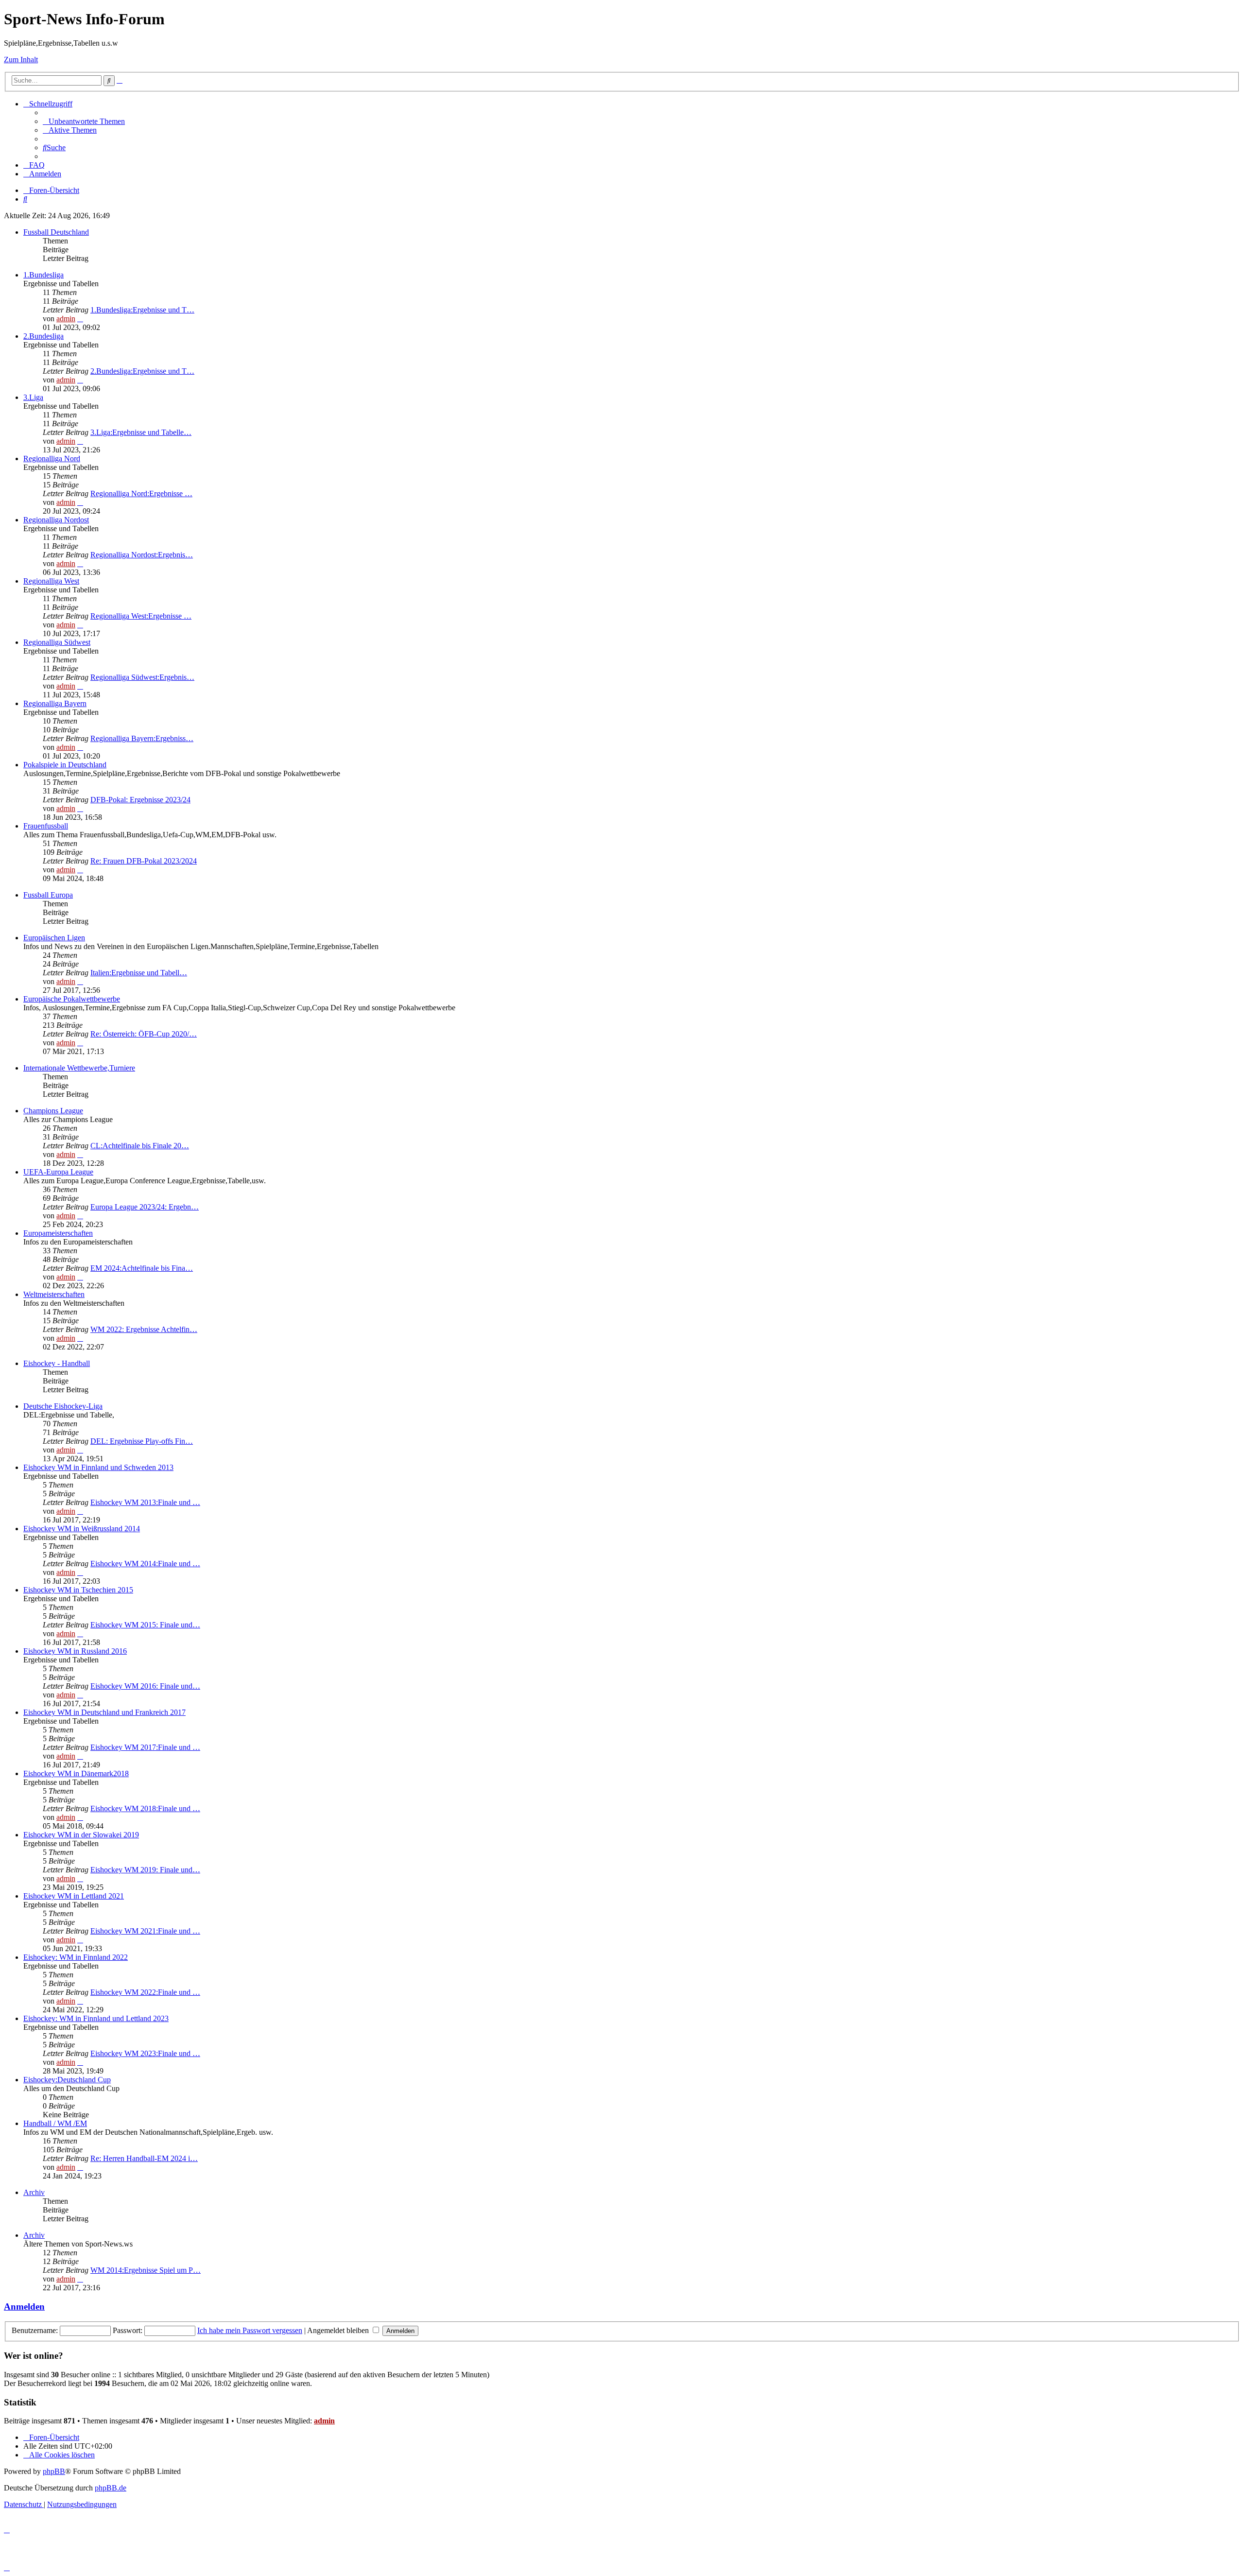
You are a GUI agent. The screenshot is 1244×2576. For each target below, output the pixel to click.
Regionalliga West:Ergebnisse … (141, 616)
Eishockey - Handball (57, 1363)
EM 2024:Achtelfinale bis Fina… (142, 1268)
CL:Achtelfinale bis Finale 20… (140, 1146)
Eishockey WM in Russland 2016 (75, 1651)
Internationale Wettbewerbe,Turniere (79, 1068)
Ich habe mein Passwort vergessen (250, 2330)
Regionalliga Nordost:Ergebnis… (142, 555)
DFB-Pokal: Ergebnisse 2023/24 (140, 800)
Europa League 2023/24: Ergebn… (145, 1207)
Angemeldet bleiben (339, 2330)
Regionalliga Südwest (57, 642)
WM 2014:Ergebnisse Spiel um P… (146, 2270)
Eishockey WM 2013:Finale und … (145, 1502)
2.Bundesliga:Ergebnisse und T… (142, 371)
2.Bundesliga (43, 336)
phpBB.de (111, 2488)
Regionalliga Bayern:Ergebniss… (142, 738)
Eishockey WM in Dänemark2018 (76, 1773)
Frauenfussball (46, 826)
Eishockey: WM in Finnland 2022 (76, 1957)
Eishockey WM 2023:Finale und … (145, 2053)
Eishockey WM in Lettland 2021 (74, 1896)
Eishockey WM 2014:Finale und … (145, 1564)
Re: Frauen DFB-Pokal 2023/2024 (144, 861)
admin (66, 319)
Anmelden (24, 2307)
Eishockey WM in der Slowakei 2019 (81, 1835)
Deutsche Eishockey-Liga (63, 1406)
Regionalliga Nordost (56, 520)
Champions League (53, 1111)
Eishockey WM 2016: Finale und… (145, 1686)
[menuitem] (84, 121)
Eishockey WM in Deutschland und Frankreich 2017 (104, 1712)
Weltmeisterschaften (54, 1294)
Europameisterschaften (58, 1233)
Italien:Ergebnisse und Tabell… (139, 973)
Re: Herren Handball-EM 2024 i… (144, 2158)
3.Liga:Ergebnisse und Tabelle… (141, 432)
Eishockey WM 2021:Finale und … (145, 1931)
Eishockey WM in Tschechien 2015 (78, 1590)
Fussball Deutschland (56, 232)
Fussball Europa (48, 895)
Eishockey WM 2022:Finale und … (145, 1992)
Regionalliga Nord (52, 458)
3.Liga (33, 397)
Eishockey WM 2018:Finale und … (145, 1808)
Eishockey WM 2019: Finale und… (145, 1870)
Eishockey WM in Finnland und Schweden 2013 (98, 1467)
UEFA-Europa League (58, 1172)
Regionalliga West (51, 581)
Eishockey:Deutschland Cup (67, 2080)
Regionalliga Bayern (55, 703)
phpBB (54, 2471)
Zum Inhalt (21, 60)
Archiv (34, 2192)
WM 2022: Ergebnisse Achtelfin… (144, 1329)
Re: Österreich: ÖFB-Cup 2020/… (144, 1034)
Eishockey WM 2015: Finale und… (145, 1625)
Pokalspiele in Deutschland (65, 765)
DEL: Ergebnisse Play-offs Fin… (142, 1441)
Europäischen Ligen (54, 938)
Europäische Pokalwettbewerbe (72, 999)
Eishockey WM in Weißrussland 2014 (82, 1529)
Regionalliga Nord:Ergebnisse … (141, 493)
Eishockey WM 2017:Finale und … (145, 1747)
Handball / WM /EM (55, 2123)
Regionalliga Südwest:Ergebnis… (142, 677)
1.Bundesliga (43, 275)
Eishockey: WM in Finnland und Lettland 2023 (96, 2018)
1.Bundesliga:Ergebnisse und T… (142, 310)
